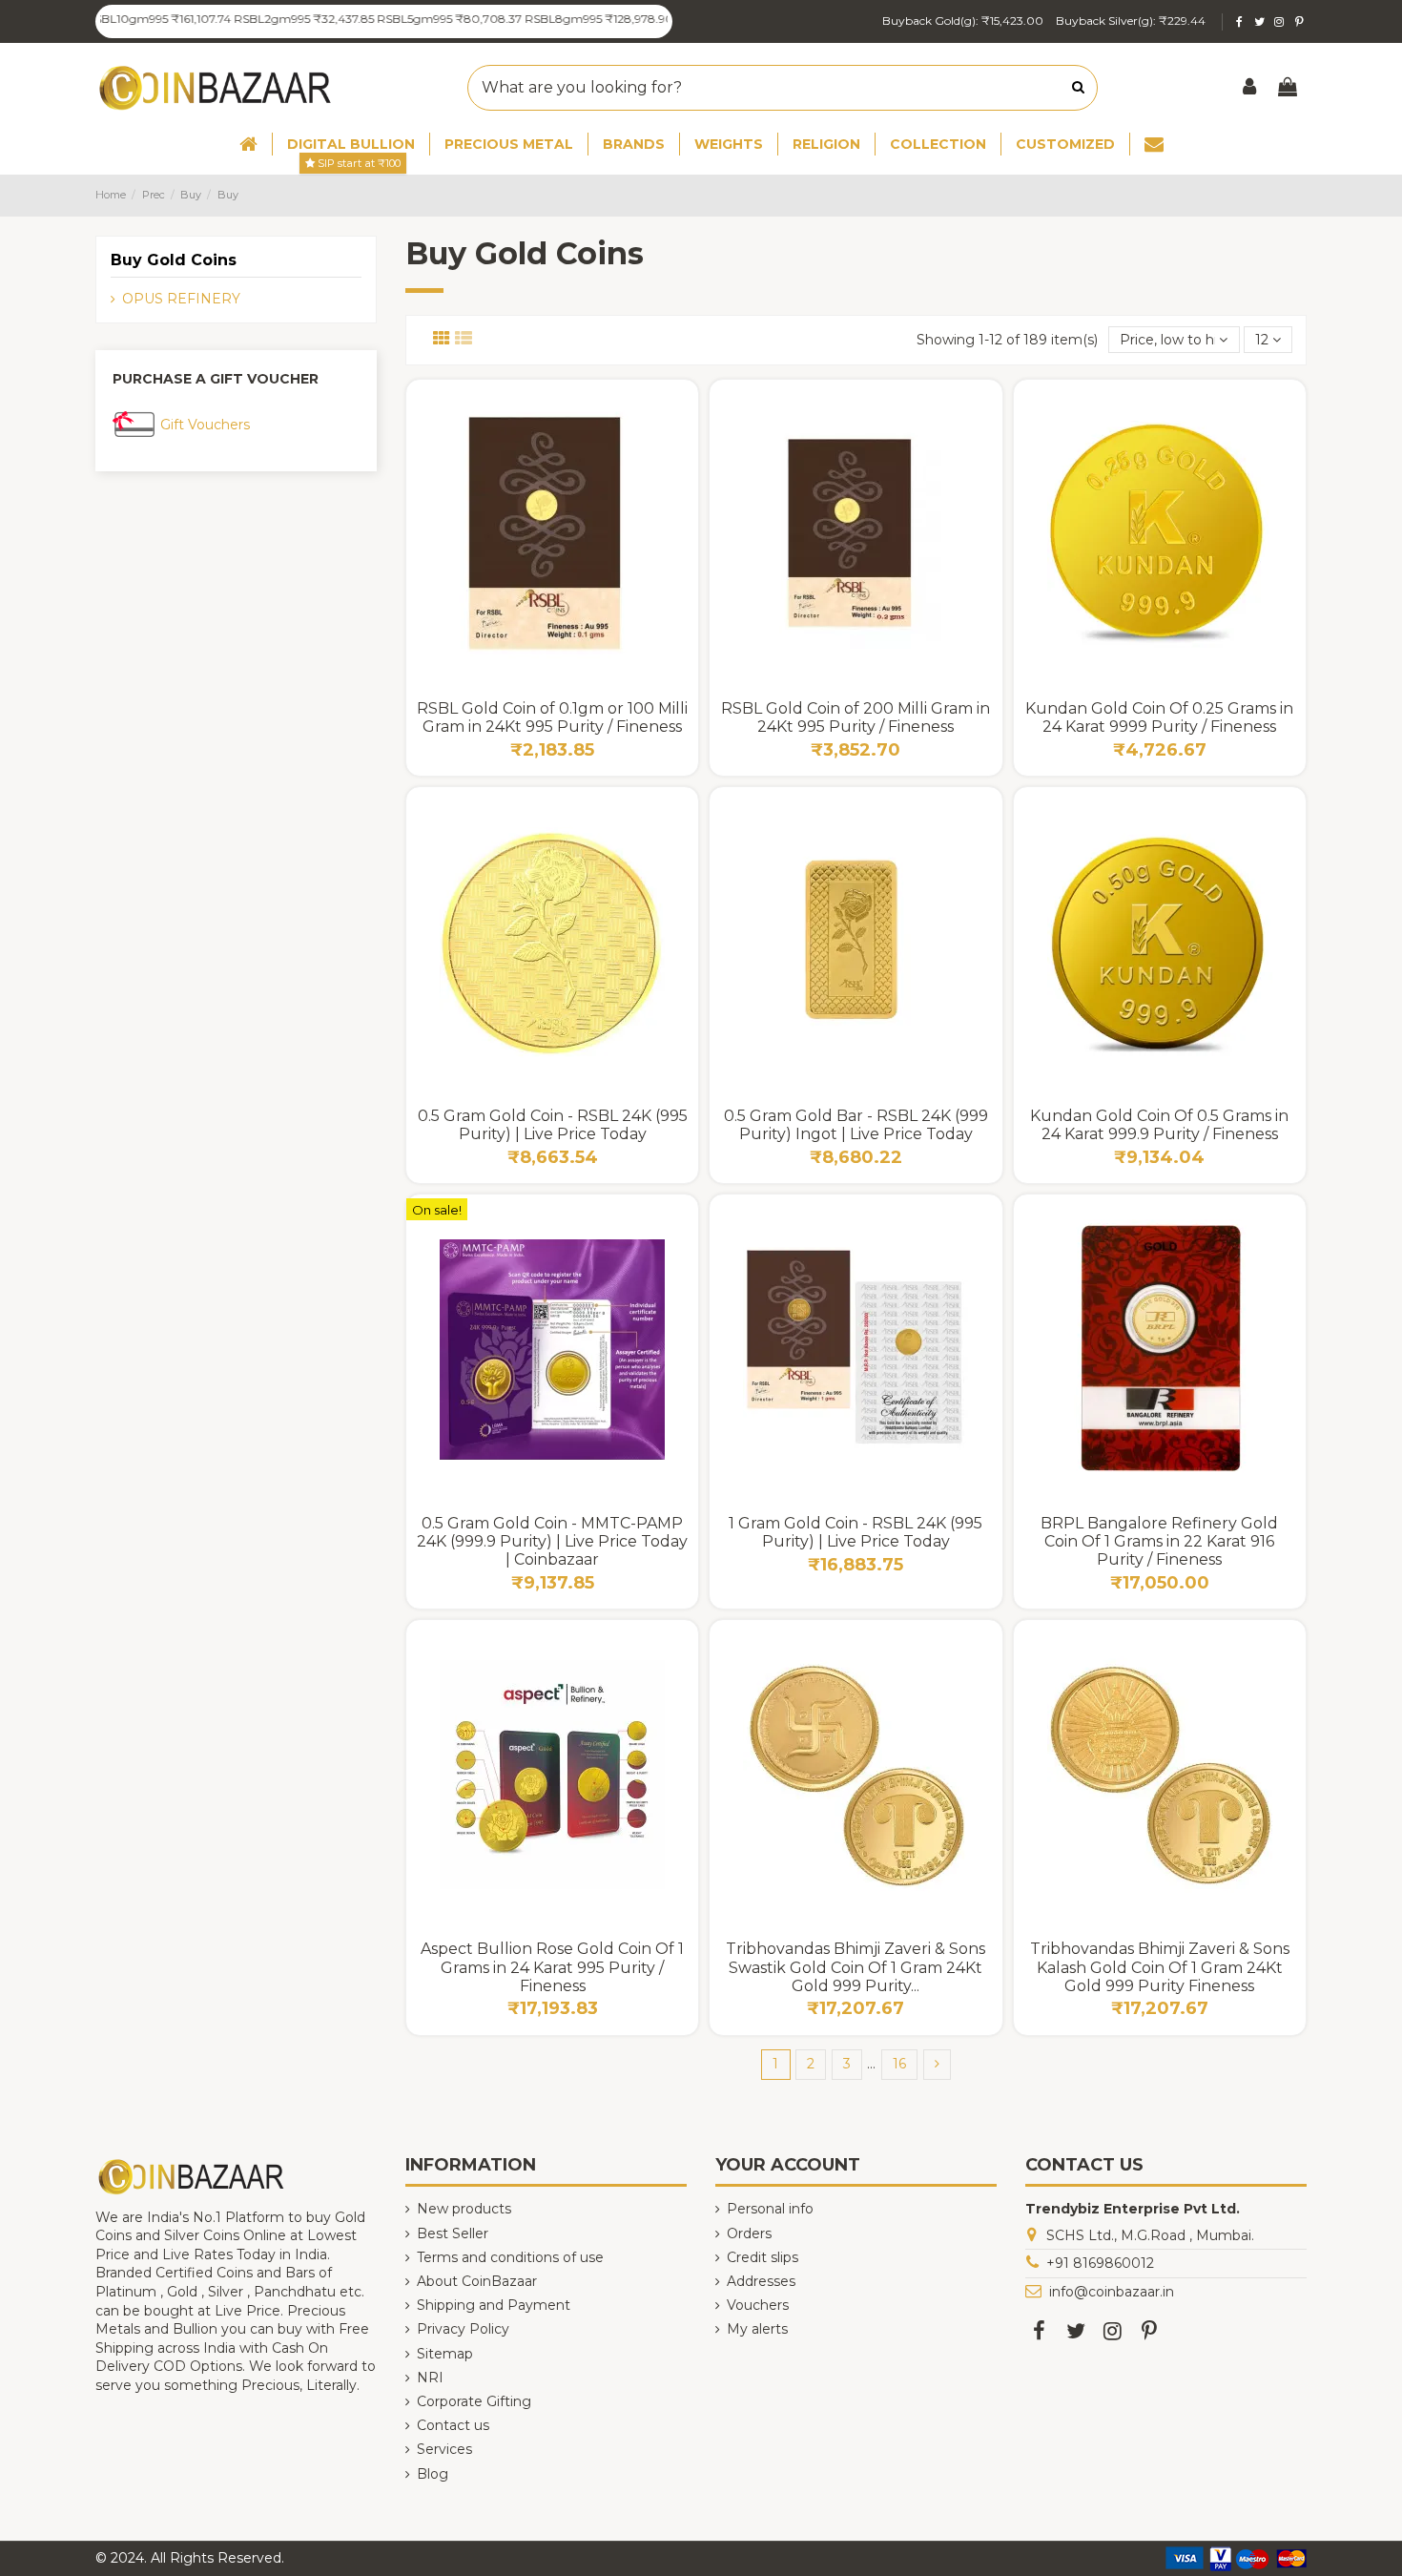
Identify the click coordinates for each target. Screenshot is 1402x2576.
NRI (430, 2378)
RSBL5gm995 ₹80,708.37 (395, 19)
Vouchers (758, 2305)
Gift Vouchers (205, 425)
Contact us (453, 2425)
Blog (433, 2474)
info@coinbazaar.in (1112, 2292)
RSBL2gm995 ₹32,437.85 (250, 19)
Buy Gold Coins (174, 260)
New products (464, 2209)
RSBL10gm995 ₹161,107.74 (104, 19)
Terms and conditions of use (510, 2257)
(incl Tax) (645, 19)
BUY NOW (553, 622)
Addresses (761, 2281)
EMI (912, 1446)
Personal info (770, 2209)
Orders (749, 2233)
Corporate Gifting (474, 2401)
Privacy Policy (463, 2329)
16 (899, 2064)
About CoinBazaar (477, 2281)
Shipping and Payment (494, 2305)
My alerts (757, 2329)
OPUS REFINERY (181, 299)
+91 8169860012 (1100, 2263)
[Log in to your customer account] (1250, 88)
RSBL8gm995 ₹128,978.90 (545, 19)
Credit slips (763, 2257)
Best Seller (453, 2233)
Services (444, 2449)
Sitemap (445, 2354)
